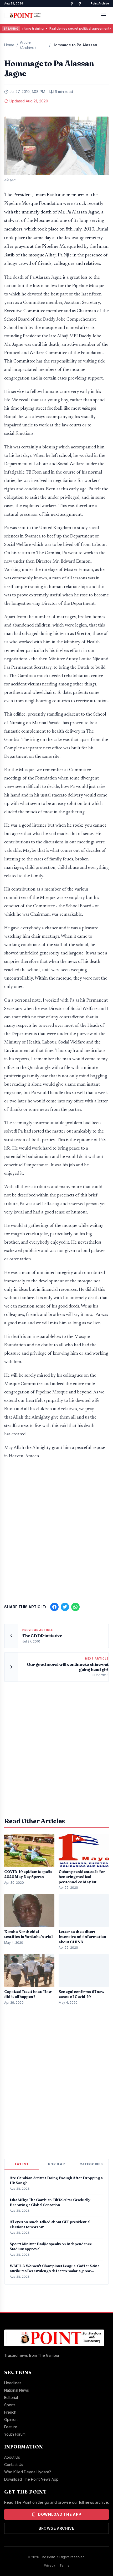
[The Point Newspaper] (80, 4)
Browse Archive (56, 2528)
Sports (10, 2405)
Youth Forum (15, 2434)
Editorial (11, 2398)
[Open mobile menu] (104, 15)
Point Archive (100, 3)
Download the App (60, 2514)
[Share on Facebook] (54, 1607)
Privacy (50, 2565)
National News (17, 2390)
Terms (64, 2565)
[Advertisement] (56, 1529)
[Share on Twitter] (65, 1607)
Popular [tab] (56, 2164)
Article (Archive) (28, 45)
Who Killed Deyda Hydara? (28, 2472)
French (10, 2412)
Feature (11, 2427)
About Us (12, 2457)
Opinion (11, 2420)
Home (9, 45)
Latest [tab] (22, 2164)
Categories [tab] (91, 2164)
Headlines (13, 2383)
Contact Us (14, 2465)
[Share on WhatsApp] (75, 1607)
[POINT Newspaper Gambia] (72, 4)
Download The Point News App (31, 2479)
